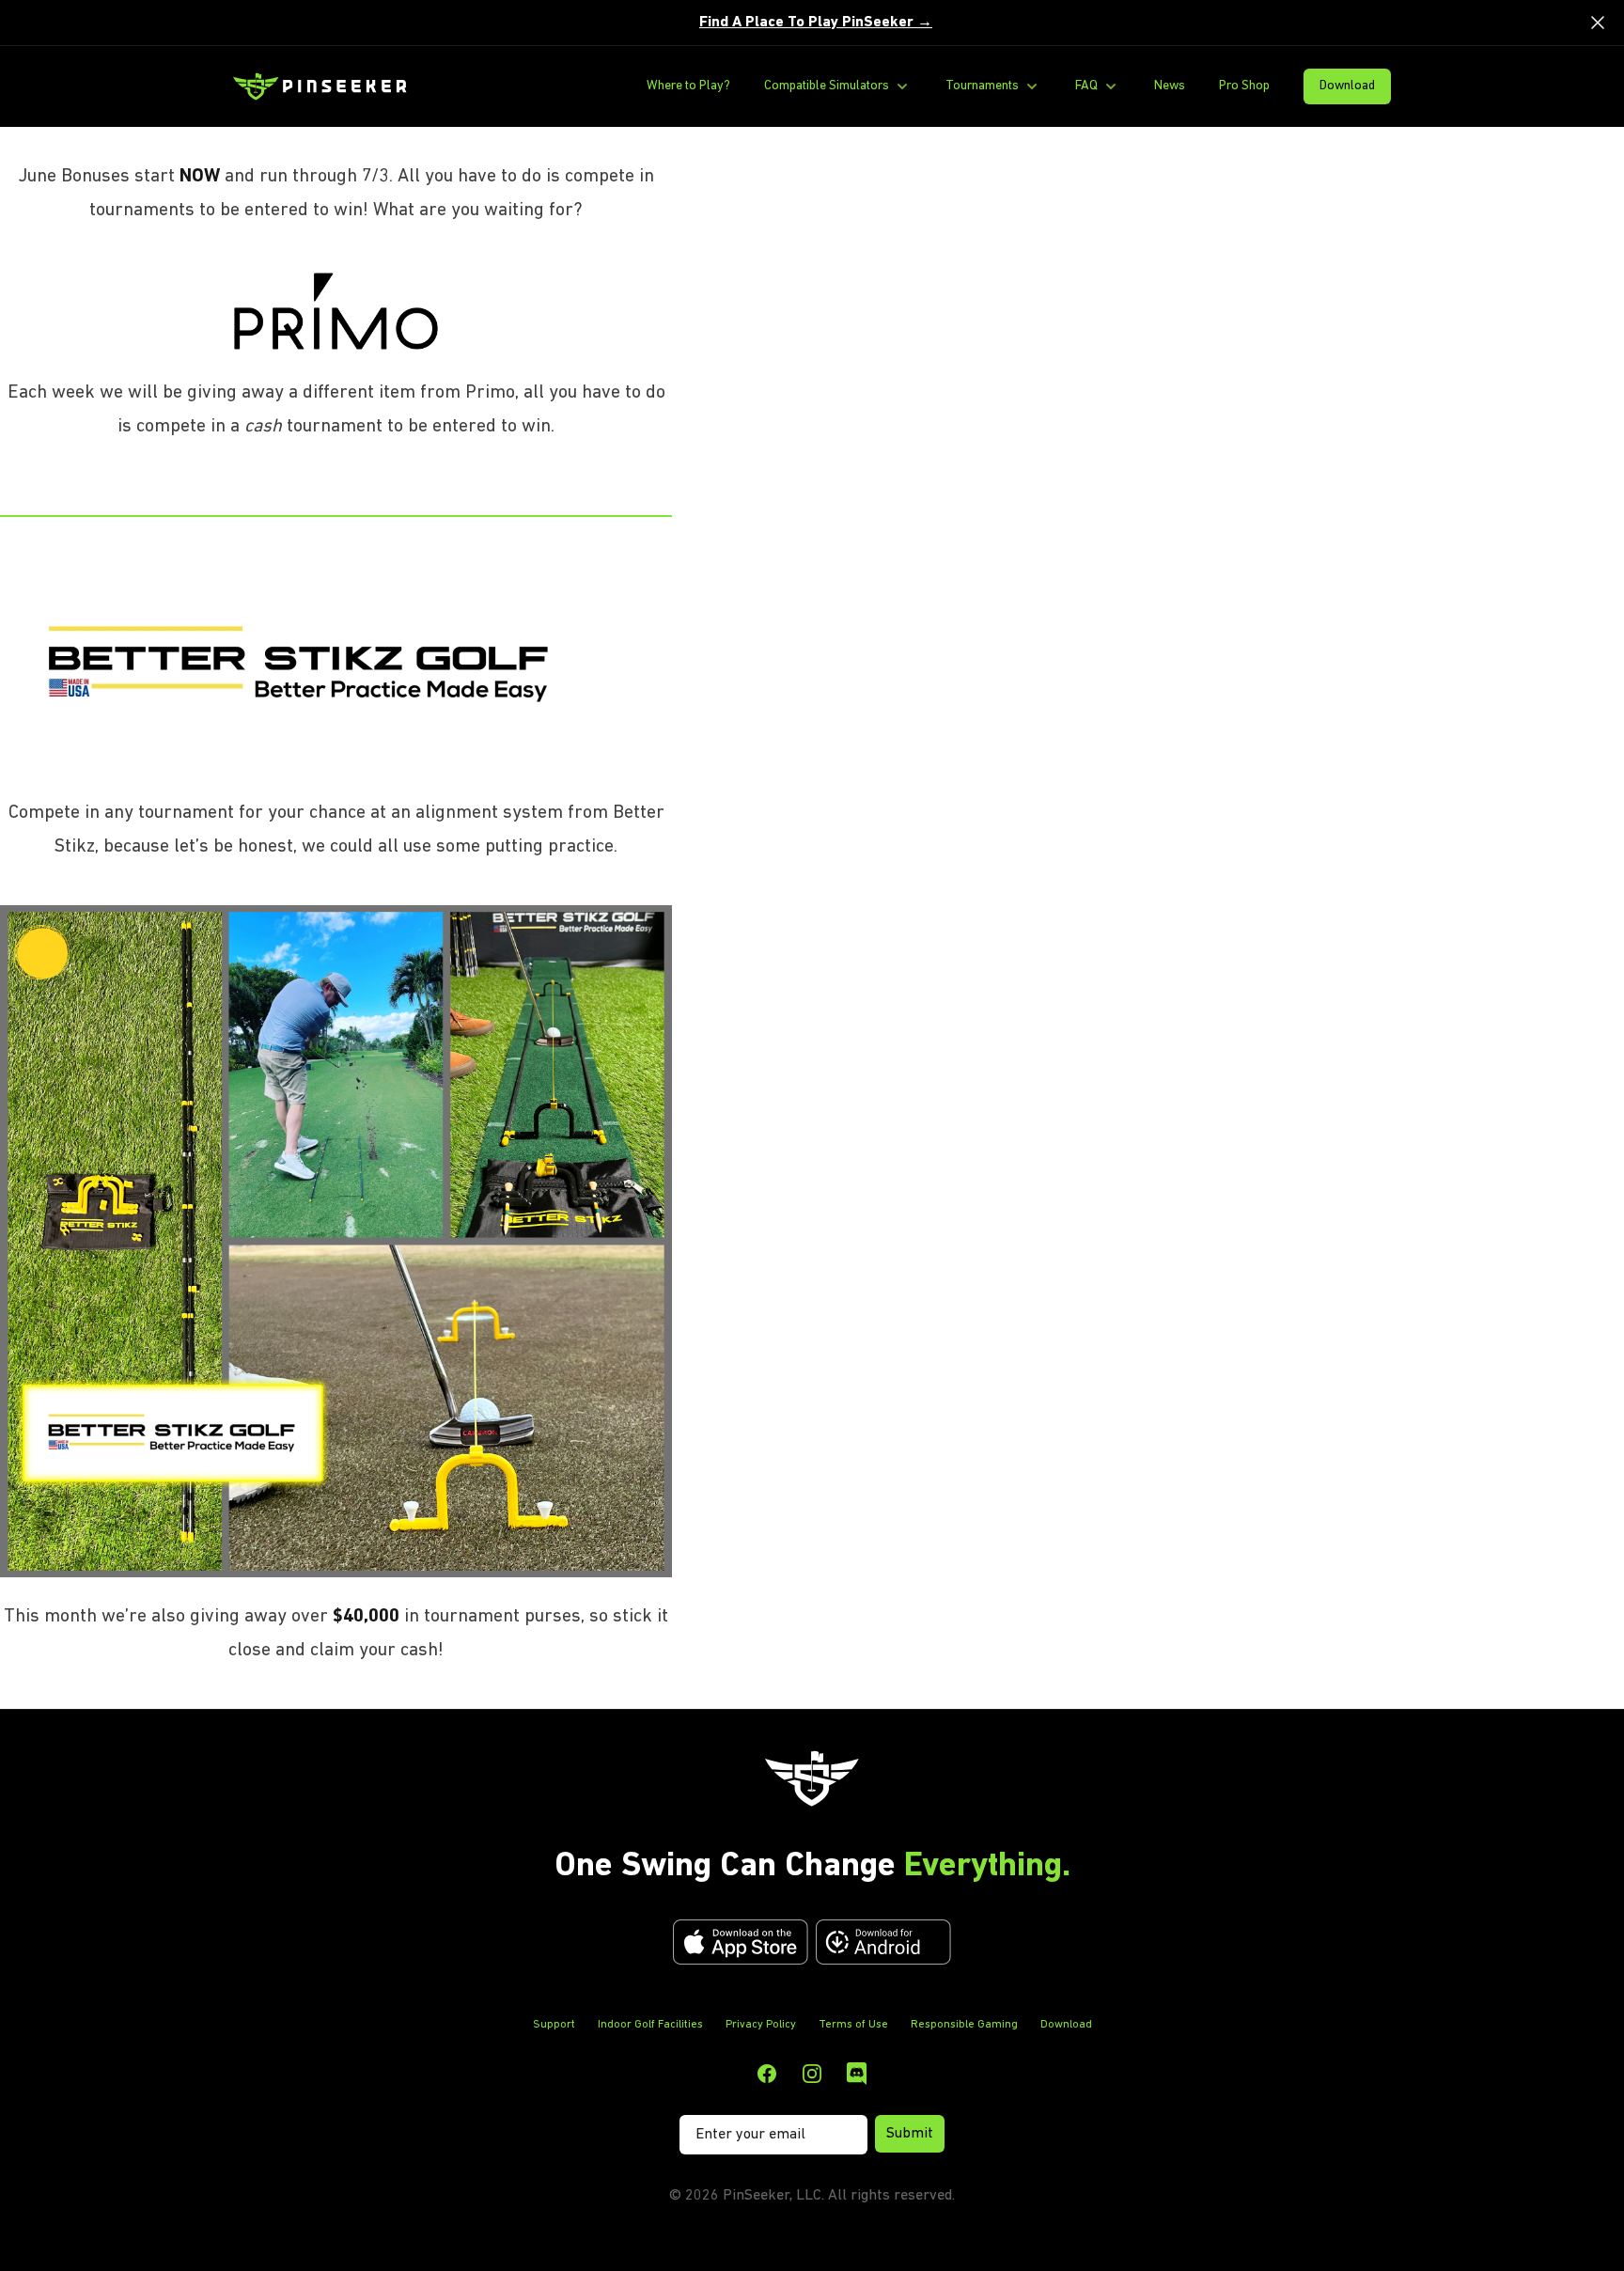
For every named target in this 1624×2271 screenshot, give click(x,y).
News (1170, 86)
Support (554, 2025)
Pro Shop (1244, 86)
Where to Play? (688, 86)
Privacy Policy (761, 2025)
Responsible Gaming (964, 2025)
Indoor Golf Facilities (650, 2025)
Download (1347, 86)
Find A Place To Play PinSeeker (816, 23)
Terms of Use (853, 2025)
